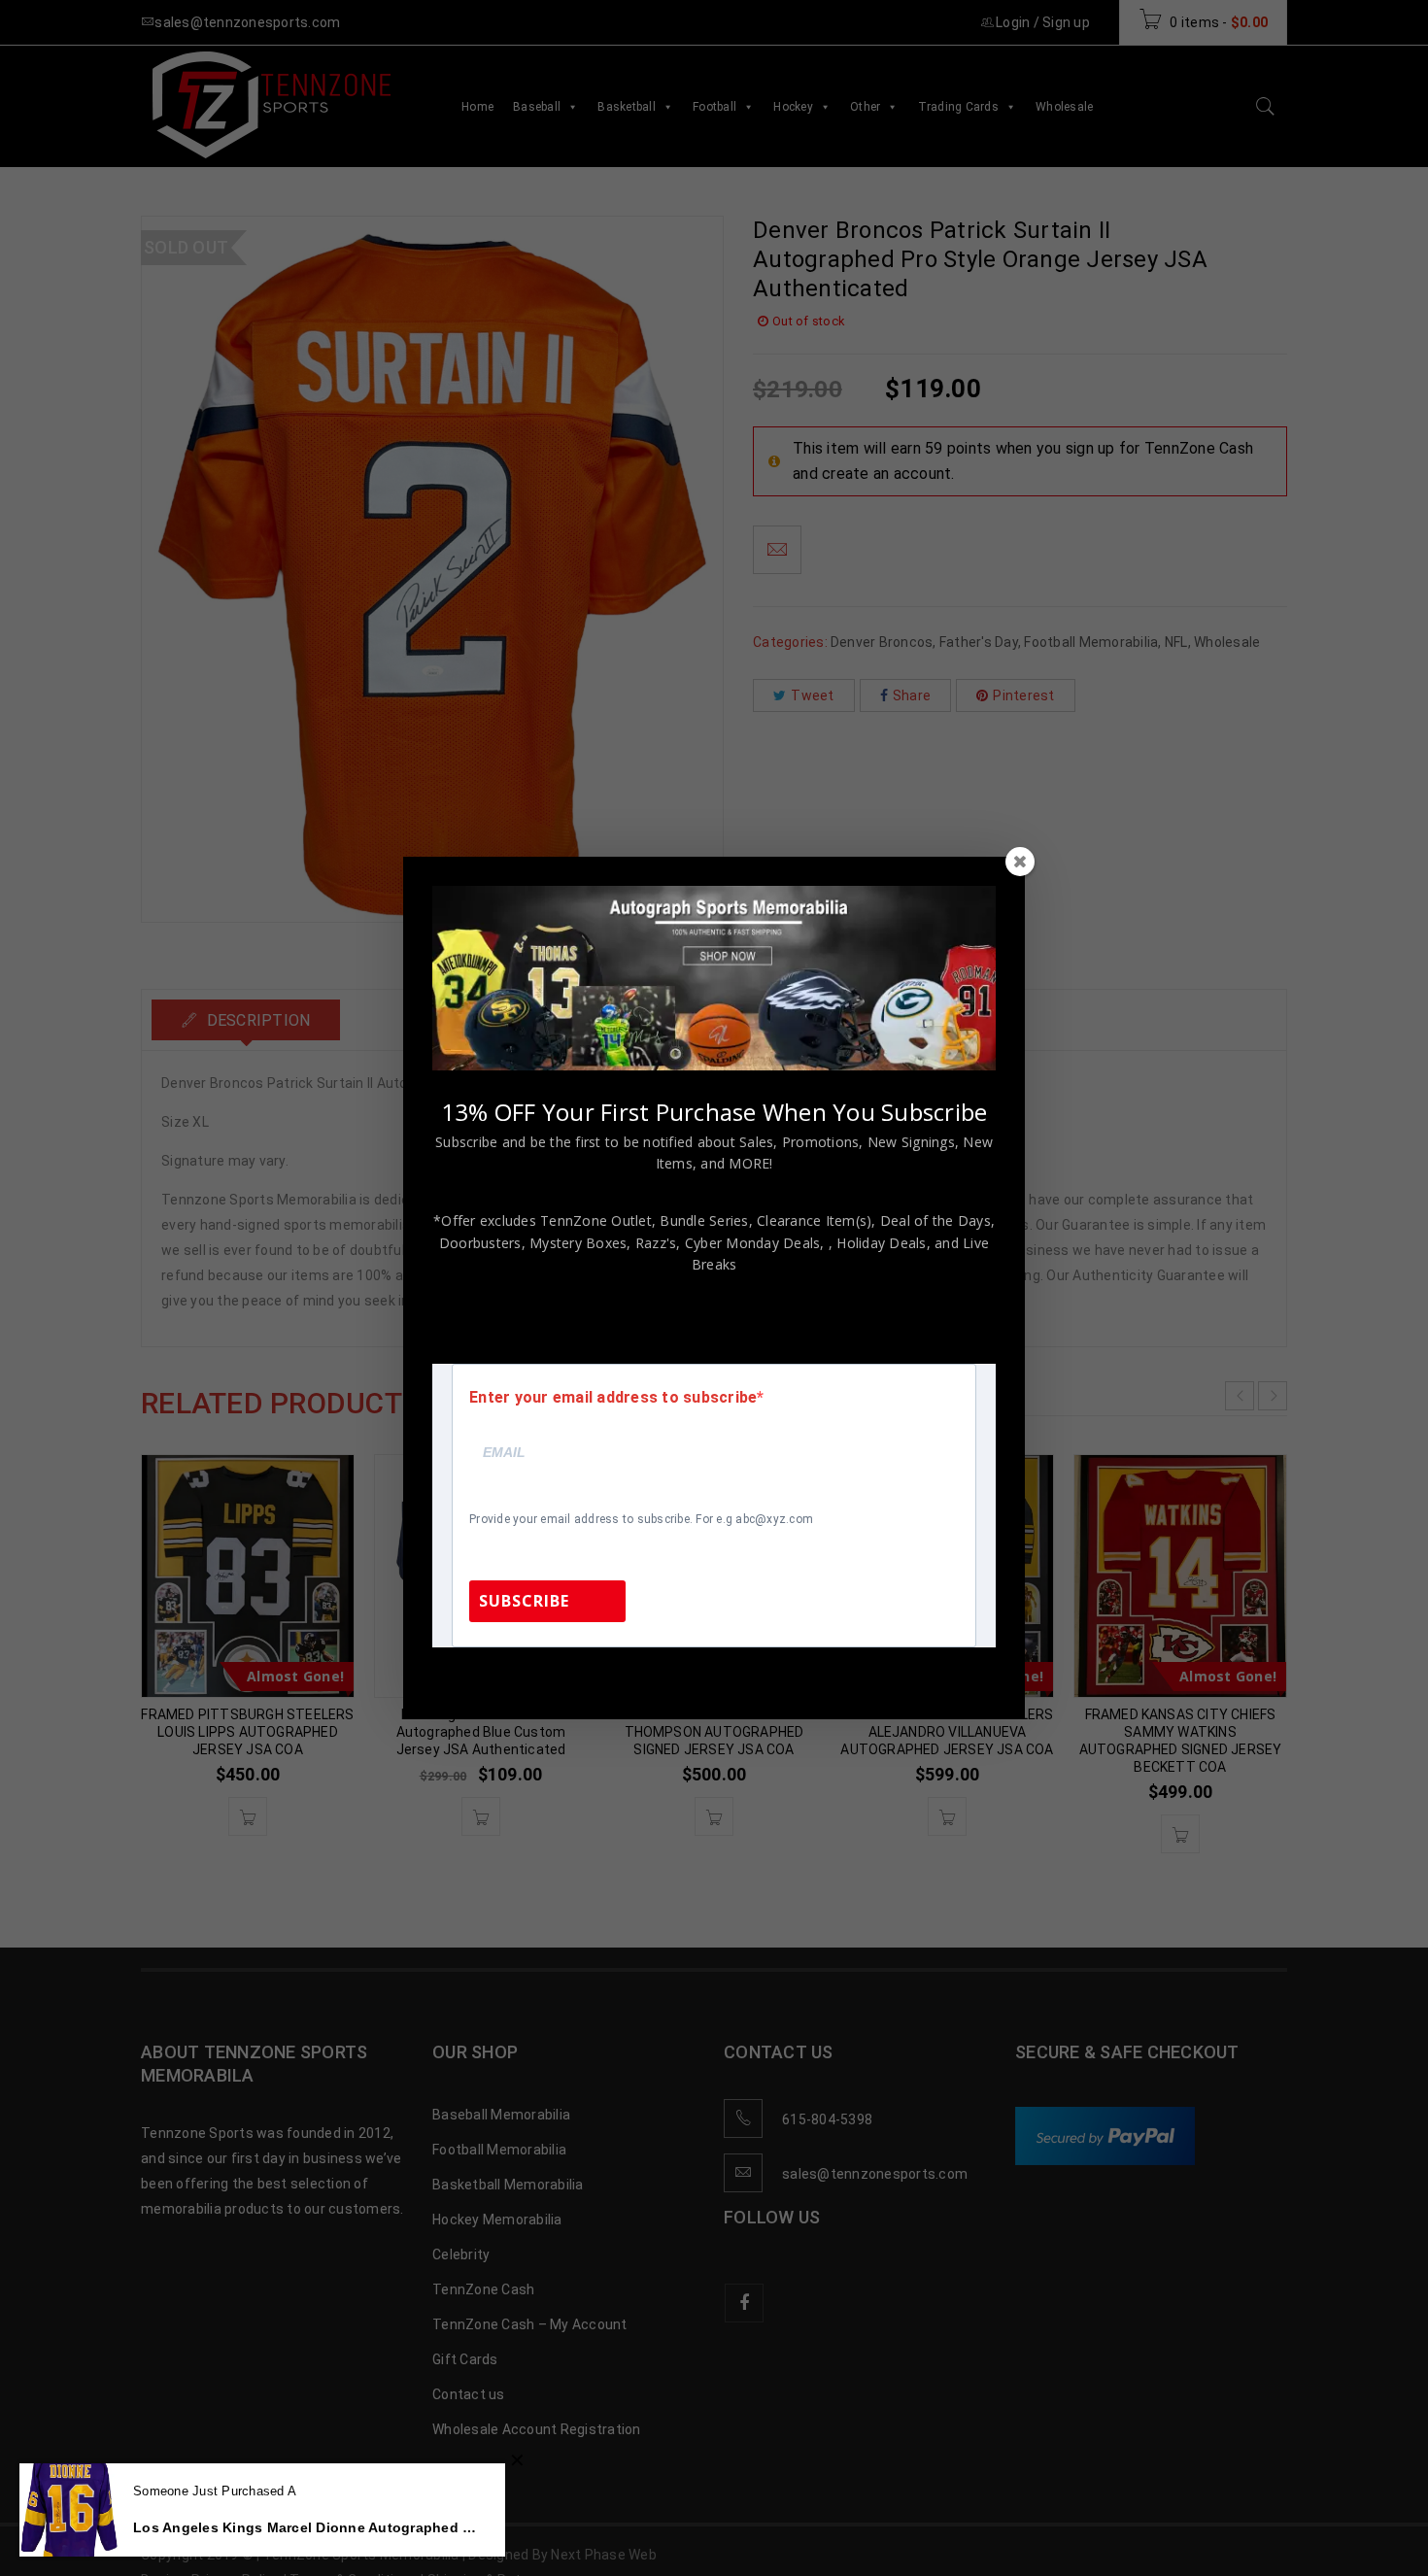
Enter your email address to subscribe (613, 1398)
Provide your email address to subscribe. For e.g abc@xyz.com (641, 1519)
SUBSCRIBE (524, 1601)
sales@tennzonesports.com (844, 1673)
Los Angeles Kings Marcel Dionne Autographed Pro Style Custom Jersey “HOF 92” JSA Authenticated (305, 2527)
